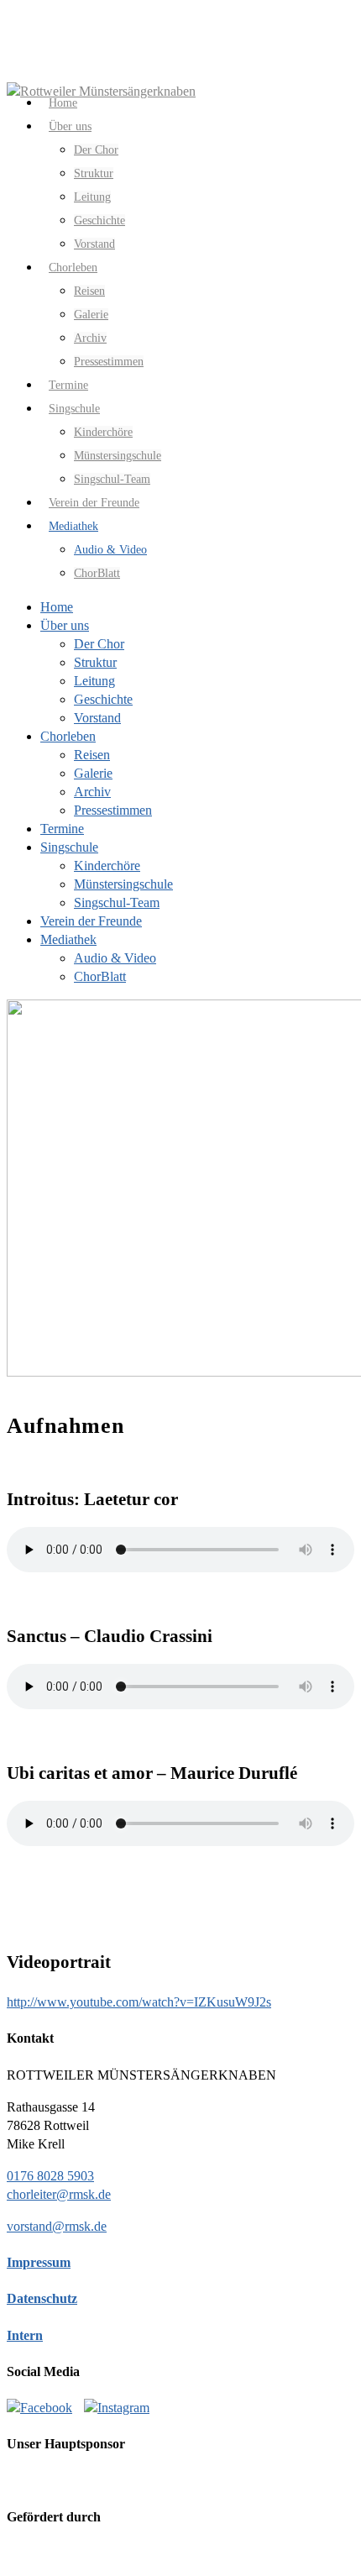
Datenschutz (42, 2298)
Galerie (91, 315)
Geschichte (99, 220)
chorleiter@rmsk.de (59, 2194)
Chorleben (73, 268)
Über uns (70, 126)
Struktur (94, 173)
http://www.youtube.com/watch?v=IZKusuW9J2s (139, 2002)
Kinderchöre (103, 432)
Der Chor (96, 150)
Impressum (39, 2262)
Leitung (92, 197)
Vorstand (97, 718)
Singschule (69, 847)
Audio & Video (110, 550)
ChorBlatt (97, 573)
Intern (25, 2335)
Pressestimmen (109, 362)
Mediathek (68, 939)
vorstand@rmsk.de (57, 2226)
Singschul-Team (117, 902)
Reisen (89, 291)
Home (57, 607)
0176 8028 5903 (50, 2176)
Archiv (90, 338)
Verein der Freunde (91, 921)
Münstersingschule (118, 456)
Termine (62, 829)
